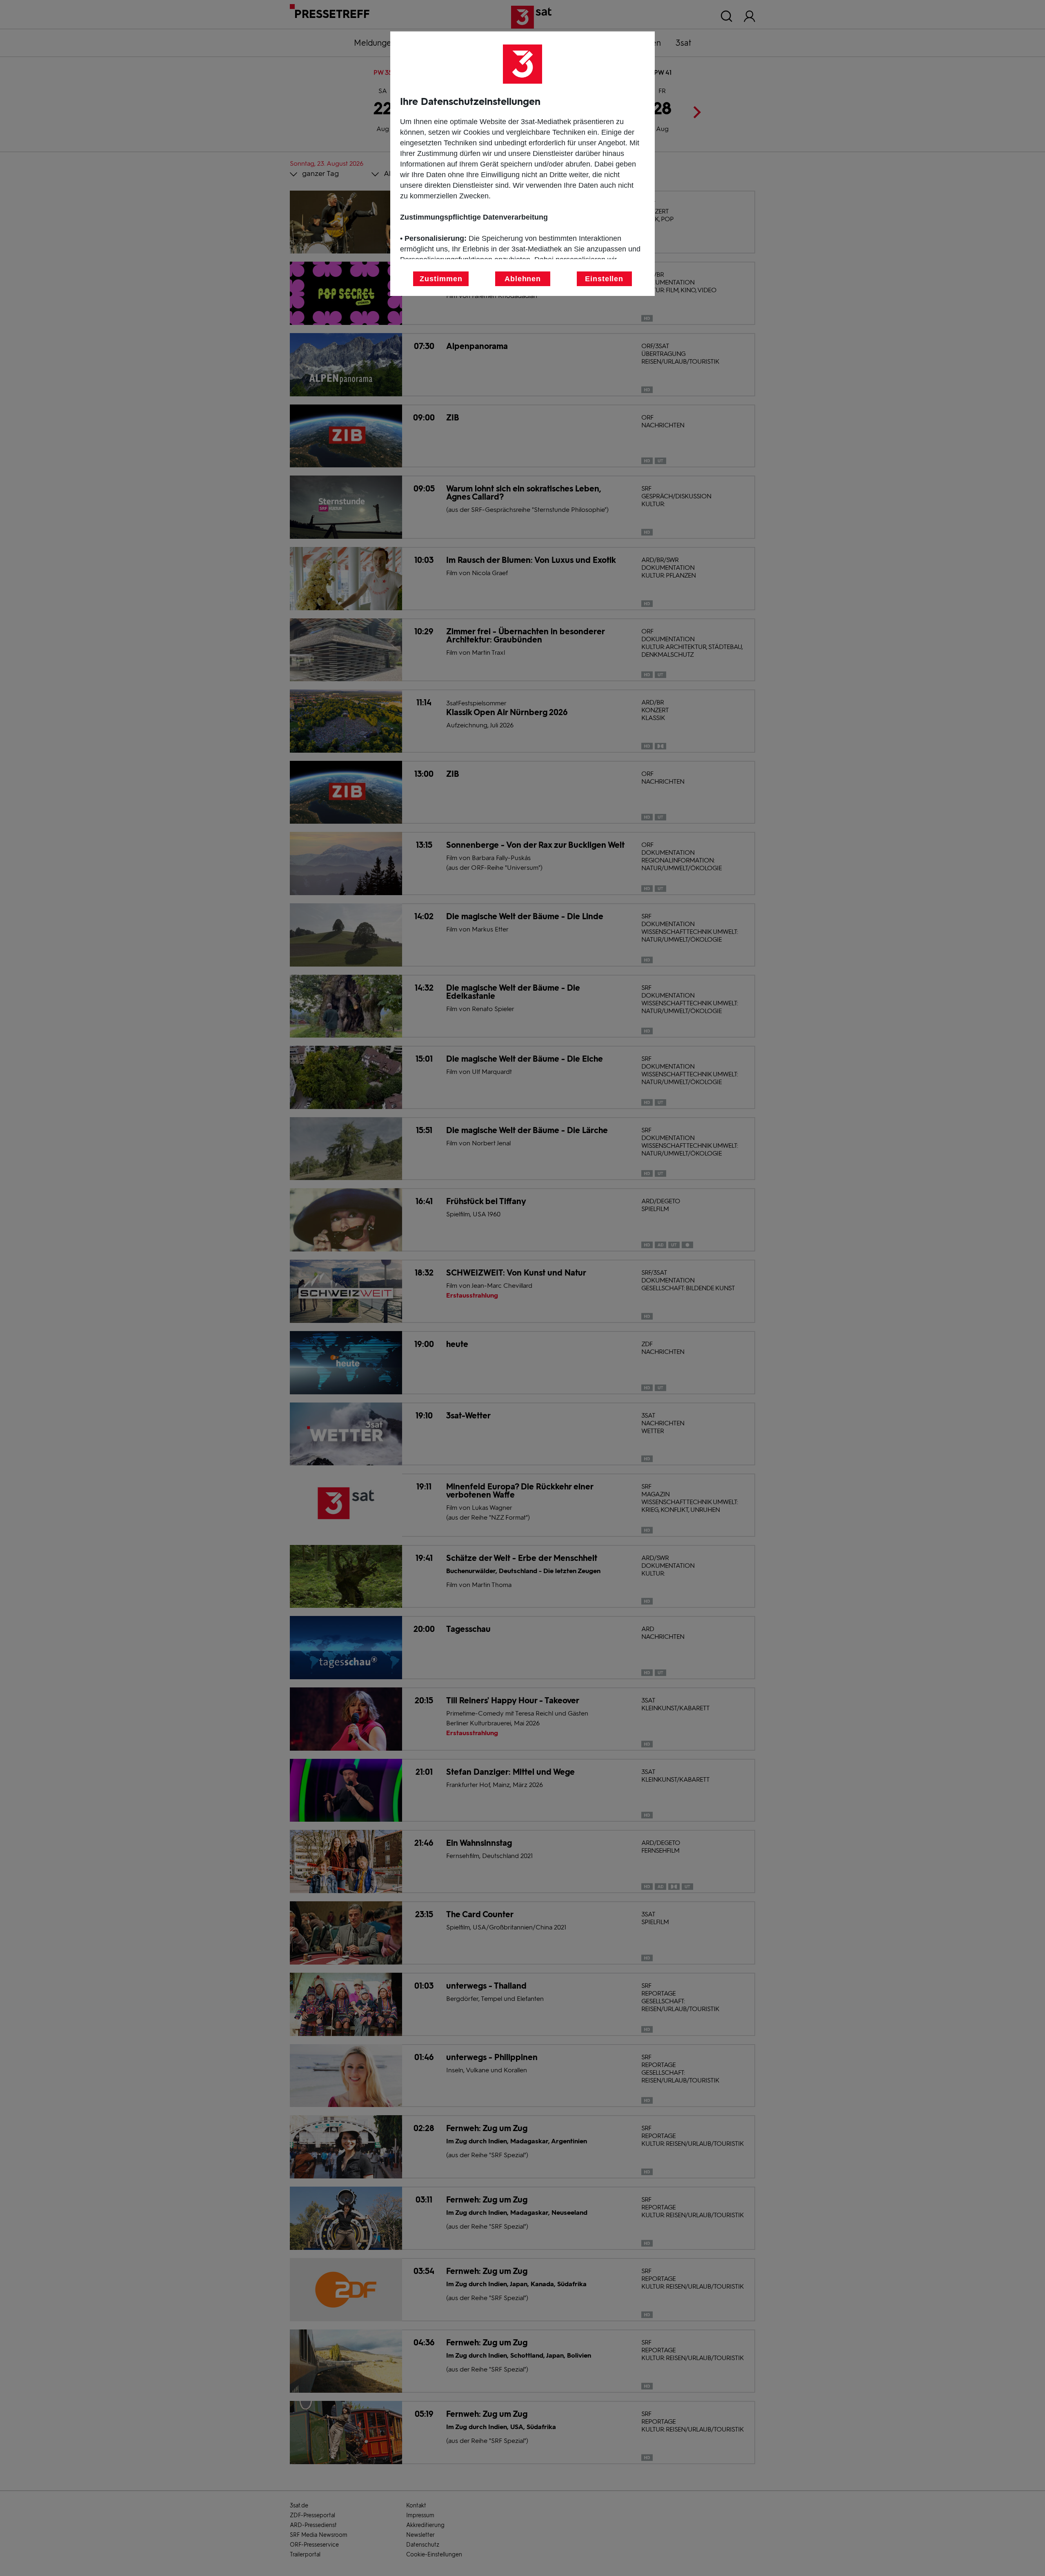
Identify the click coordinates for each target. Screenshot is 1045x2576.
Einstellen (604, 279)
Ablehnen (523, 279)
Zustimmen (441, 279)
